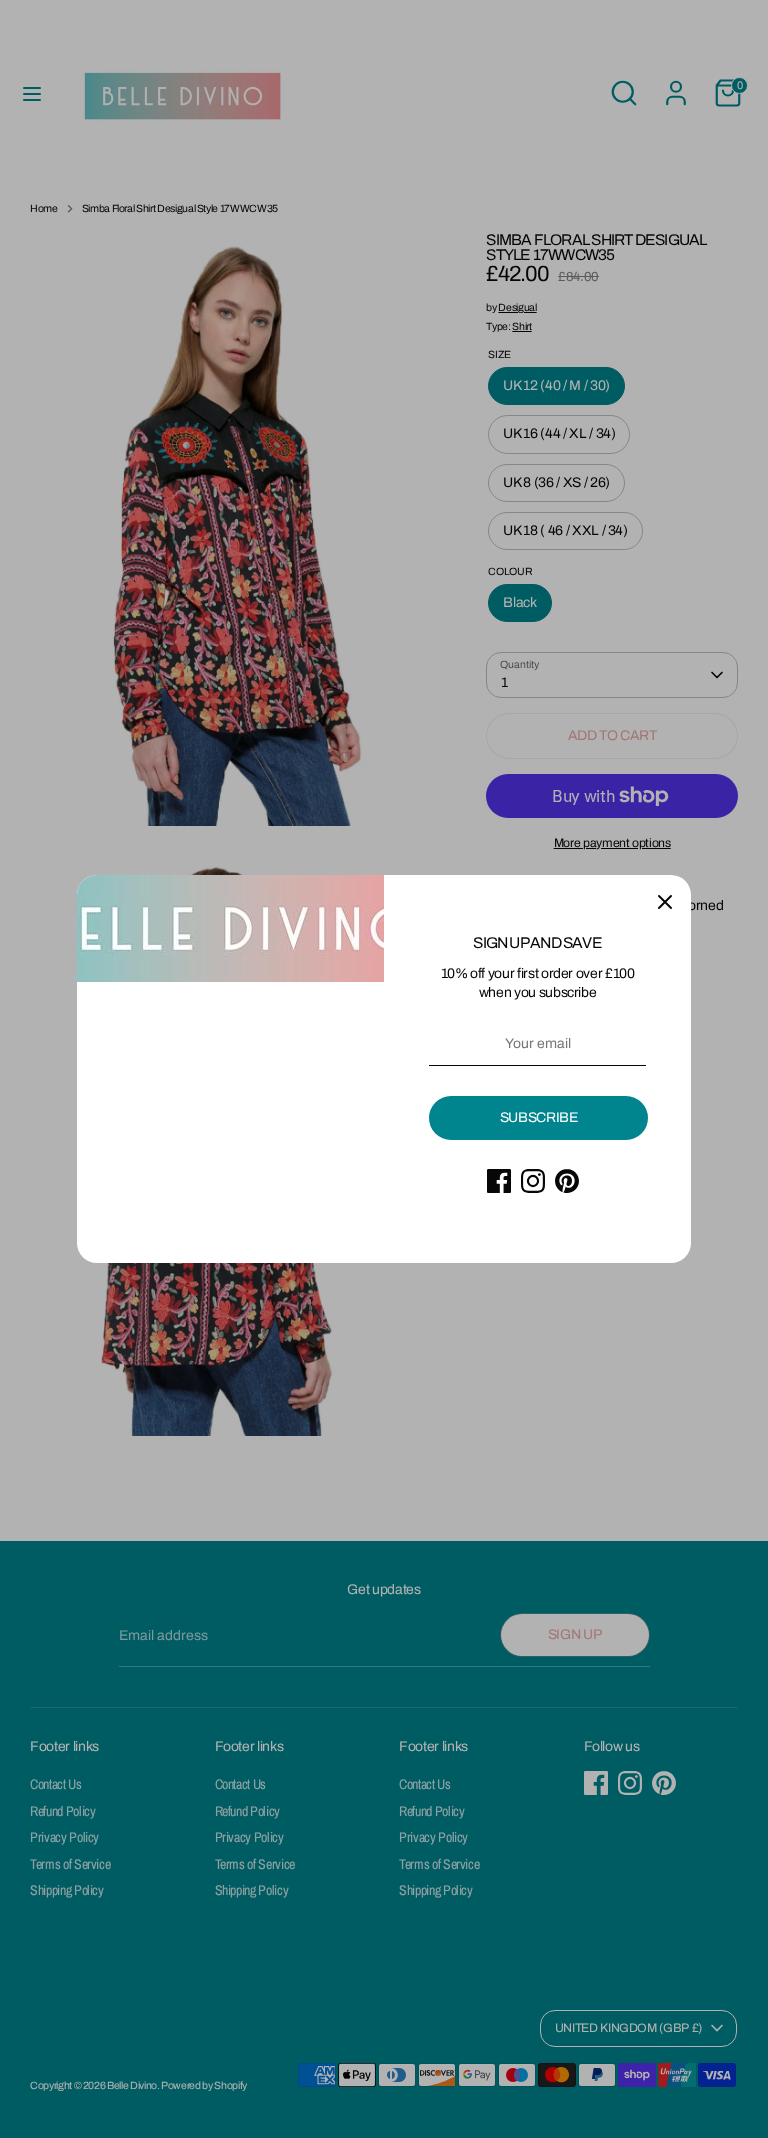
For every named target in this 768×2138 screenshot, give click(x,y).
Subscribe (539, 1117)
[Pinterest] (567, 1181)
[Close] (665, 901)
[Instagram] (533, 1181)
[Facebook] (499, 1181)
